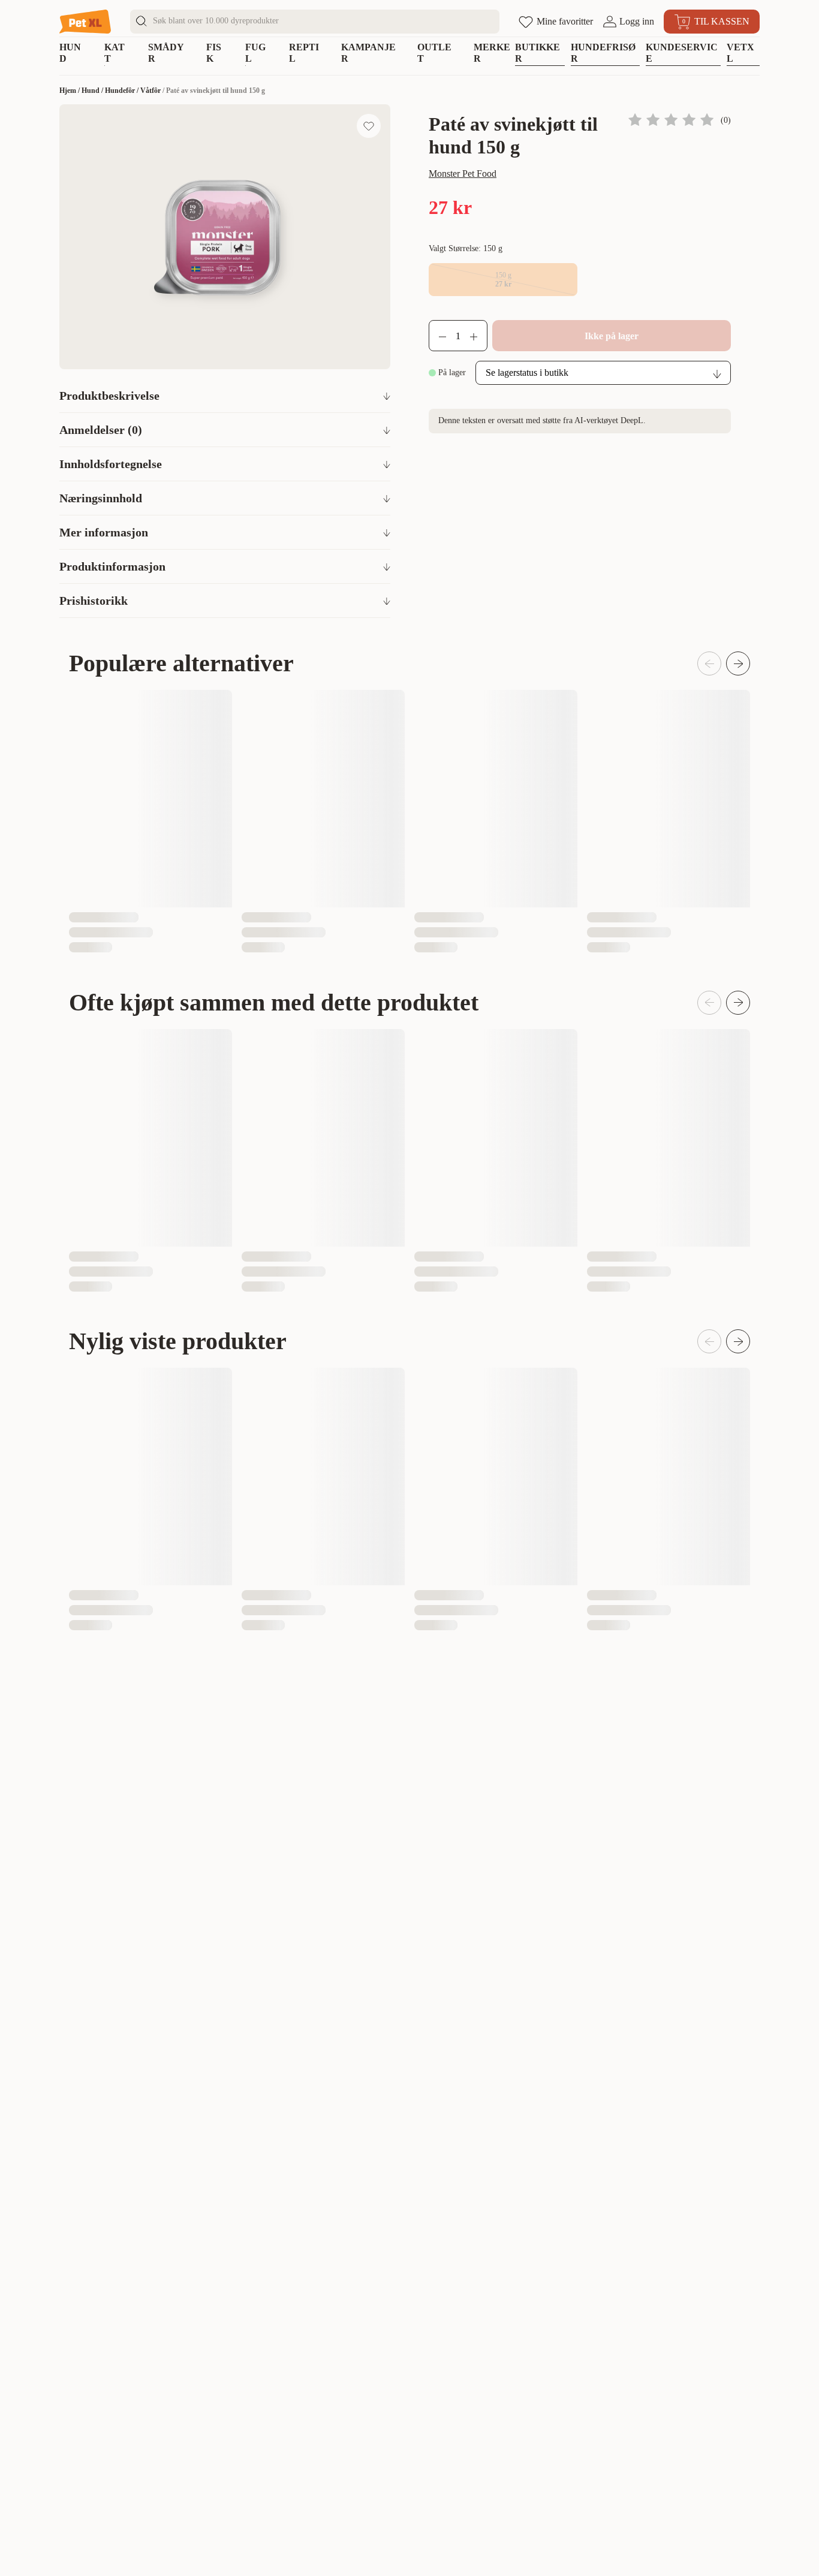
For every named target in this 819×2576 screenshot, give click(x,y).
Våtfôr (150, 91)
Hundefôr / (123, 91)
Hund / (93, 91)
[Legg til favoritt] (369, 126)
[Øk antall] (478, 336)
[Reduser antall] (438, 336)
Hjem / (70, 91)
